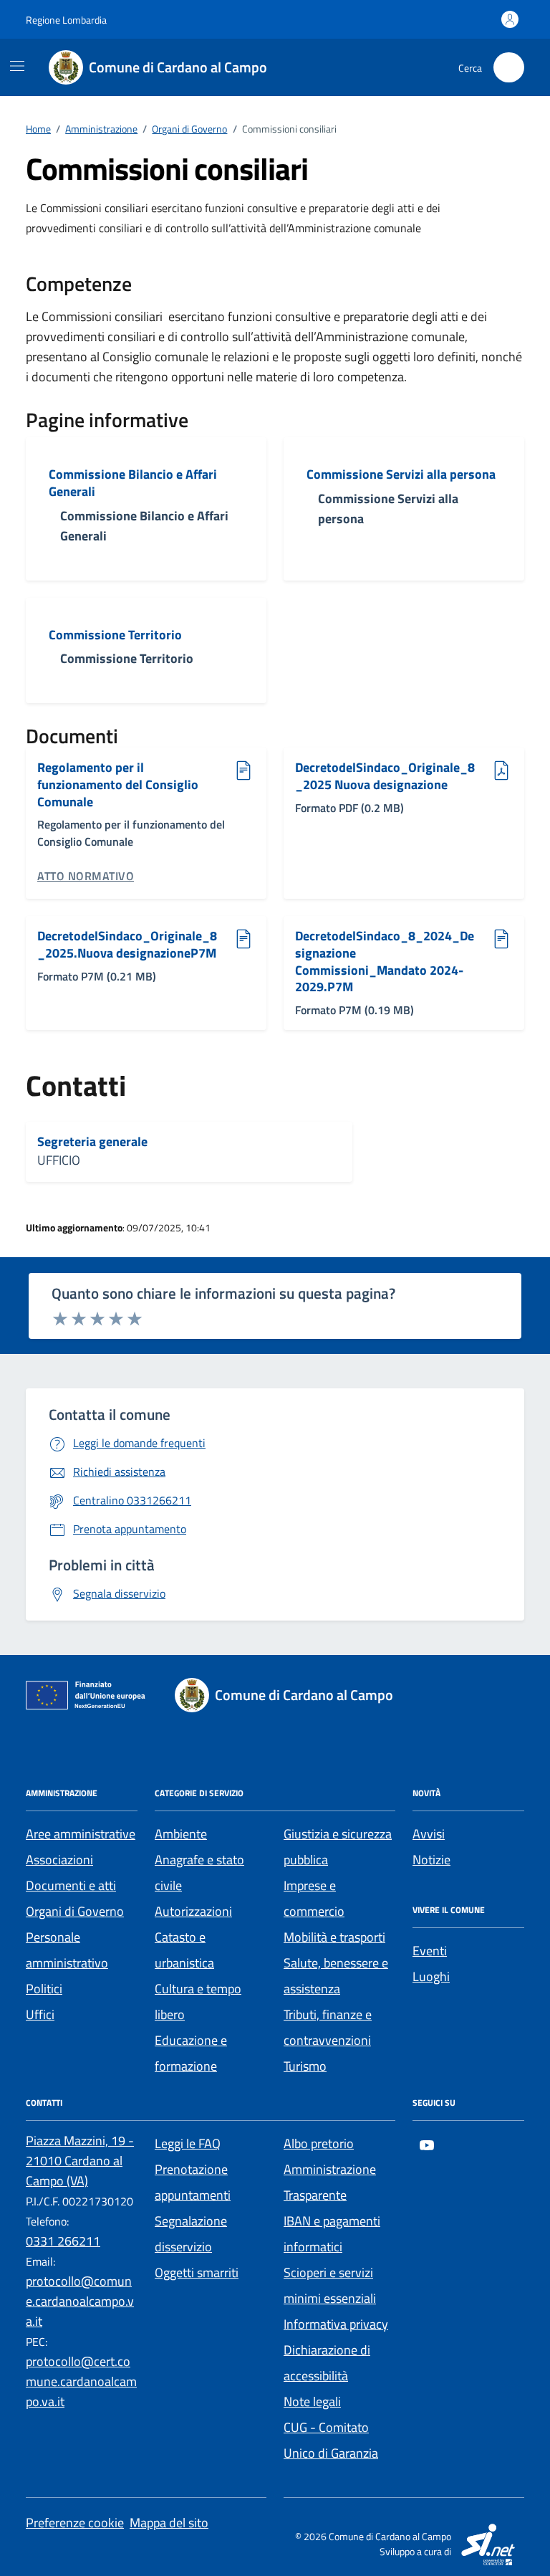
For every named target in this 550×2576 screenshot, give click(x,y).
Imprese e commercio (314, 1898)
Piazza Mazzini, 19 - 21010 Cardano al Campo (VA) (80, 2161)
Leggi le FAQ (188, 2143)
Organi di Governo (75, 1911)
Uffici (40, 2014)
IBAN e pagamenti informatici (332, 2234)
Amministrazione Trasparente (330, 2182)
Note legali (312, 2401)
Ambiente (181, 1834)
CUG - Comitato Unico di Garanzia (331, 2440)
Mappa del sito (169, 2523)
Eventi (430, 1951)
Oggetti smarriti (197, 2272)
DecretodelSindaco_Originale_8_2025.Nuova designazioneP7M (127, 944)
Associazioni (59, 1860)
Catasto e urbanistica (184, 1950)
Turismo (305, 2066)
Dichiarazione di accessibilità (327, 2363)
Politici (44, 1989)
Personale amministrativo (67, 1950)
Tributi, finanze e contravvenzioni (328, 2027)
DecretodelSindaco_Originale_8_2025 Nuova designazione (385, 776)
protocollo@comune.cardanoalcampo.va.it (80, 2301)
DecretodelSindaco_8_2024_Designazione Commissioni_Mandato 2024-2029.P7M (385, 962)
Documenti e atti (71, 1885)
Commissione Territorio (115, 635)
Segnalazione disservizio (191, 2234)
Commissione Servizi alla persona (401, 474)
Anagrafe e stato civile (199, 1873)
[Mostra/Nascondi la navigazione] (17, 66)
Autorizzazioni (193, 1911)
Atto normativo (86, 876)
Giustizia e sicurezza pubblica (338, 1847)
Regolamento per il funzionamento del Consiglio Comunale (118, 784)
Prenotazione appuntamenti (193, 2182)
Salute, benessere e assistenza (336, 1976)
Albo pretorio (319, 2143)
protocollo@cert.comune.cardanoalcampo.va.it (81, 2381)
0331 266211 (63, 2241)
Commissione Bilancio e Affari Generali (133, 483)
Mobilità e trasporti (334, 1937)
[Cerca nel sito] (509, 68)
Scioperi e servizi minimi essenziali (330, 2285)
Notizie (431, 1860)
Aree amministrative (81, 1834)
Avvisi (429, 1834)
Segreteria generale (92, 1142)
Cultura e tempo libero (198, 2002)
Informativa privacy (336, 2324)
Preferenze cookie (75, 2523)
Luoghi (431, 1976)
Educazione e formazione (191, 2053)
